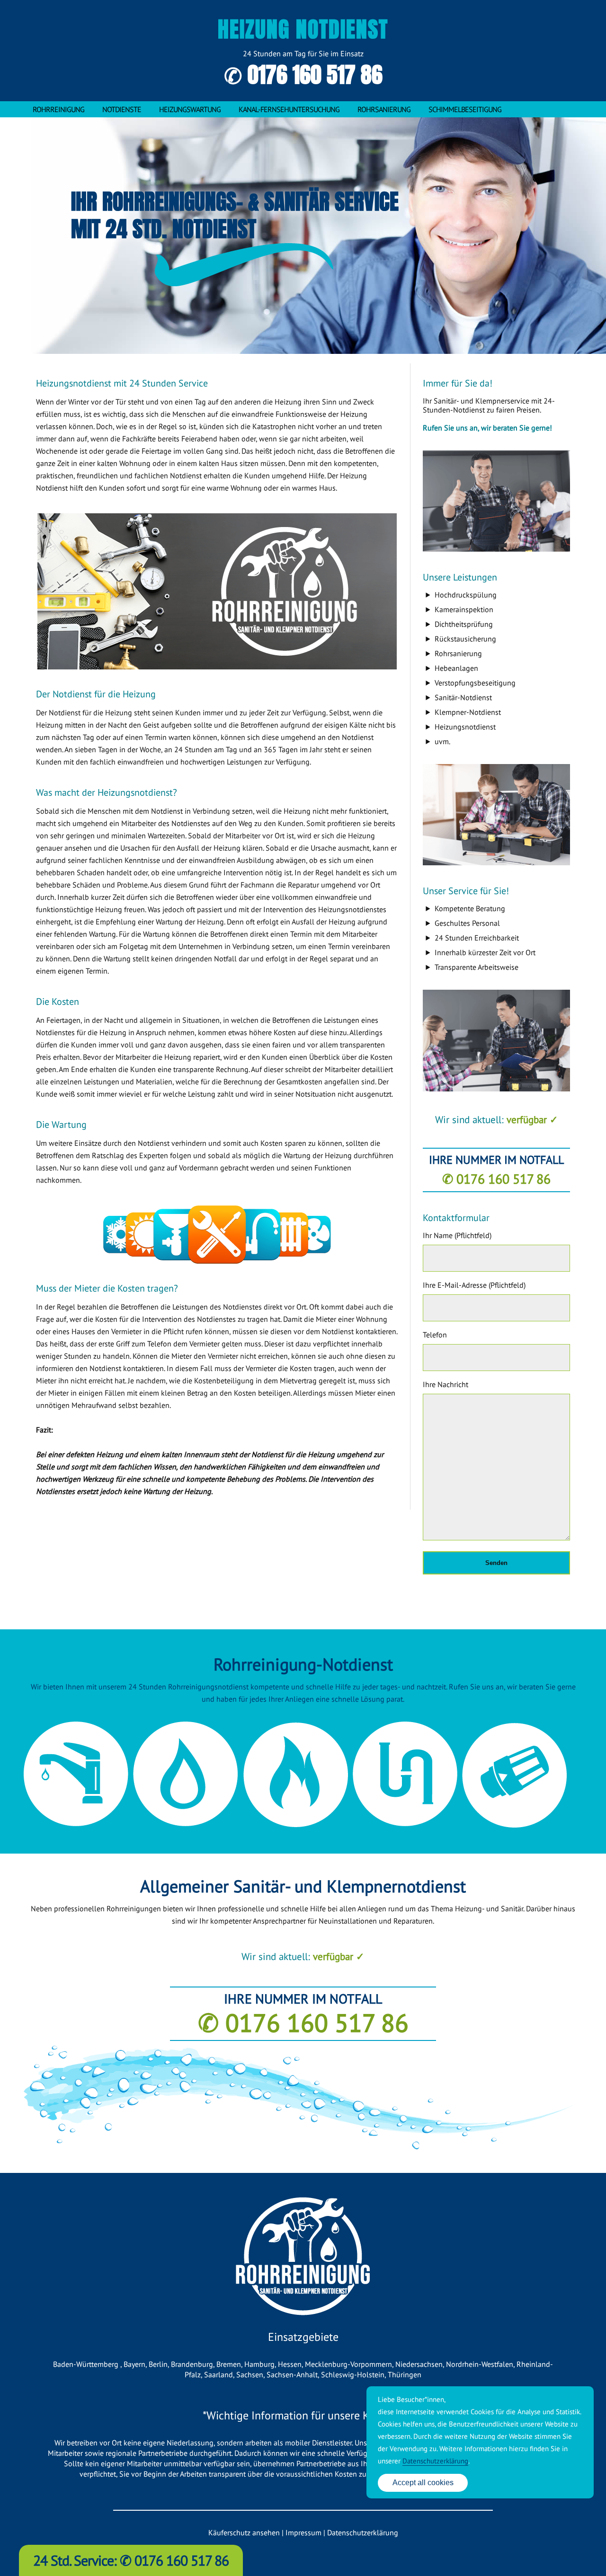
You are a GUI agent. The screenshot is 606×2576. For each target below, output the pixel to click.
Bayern (134, 2364)
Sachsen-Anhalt (292, 2374)
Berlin (158, 2364)
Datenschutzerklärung (363, 2532)
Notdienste (122, 109)
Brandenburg (192, 2364)
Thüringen (405, 2374)
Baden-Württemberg (87, 2364)
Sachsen (250, 2374)
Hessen (290, 2364)
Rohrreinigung (58, 109)
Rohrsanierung (384, 109)
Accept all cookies (423, 2483)
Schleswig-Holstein (353, 2374)
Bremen (229, 2364)
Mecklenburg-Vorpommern (348, 2364)
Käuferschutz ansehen (244, 2532)
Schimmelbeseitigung (465, 109)
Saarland (218, 2374)
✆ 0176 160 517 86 (303, 75)
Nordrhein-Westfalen (480, 2364)
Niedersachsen (419, 2364)
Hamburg (259, 2364)
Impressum (303, 2532)
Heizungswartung (190, 109)
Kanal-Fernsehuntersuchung (289, 109)
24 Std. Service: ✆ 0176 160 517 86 (131, 2560)
